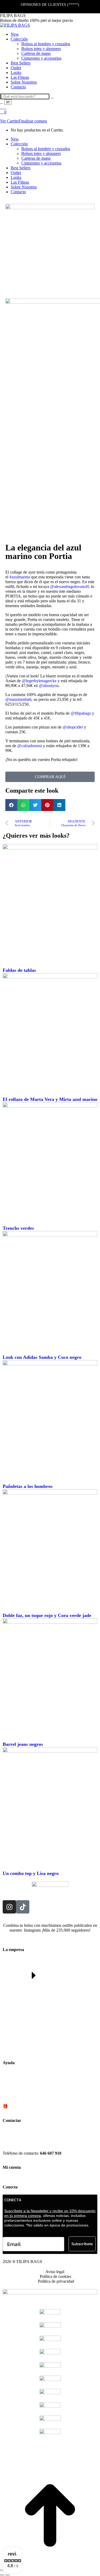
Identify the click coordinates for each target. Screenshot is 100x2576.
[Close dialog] (91, 1217)
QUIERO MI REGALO (50, 1329)
